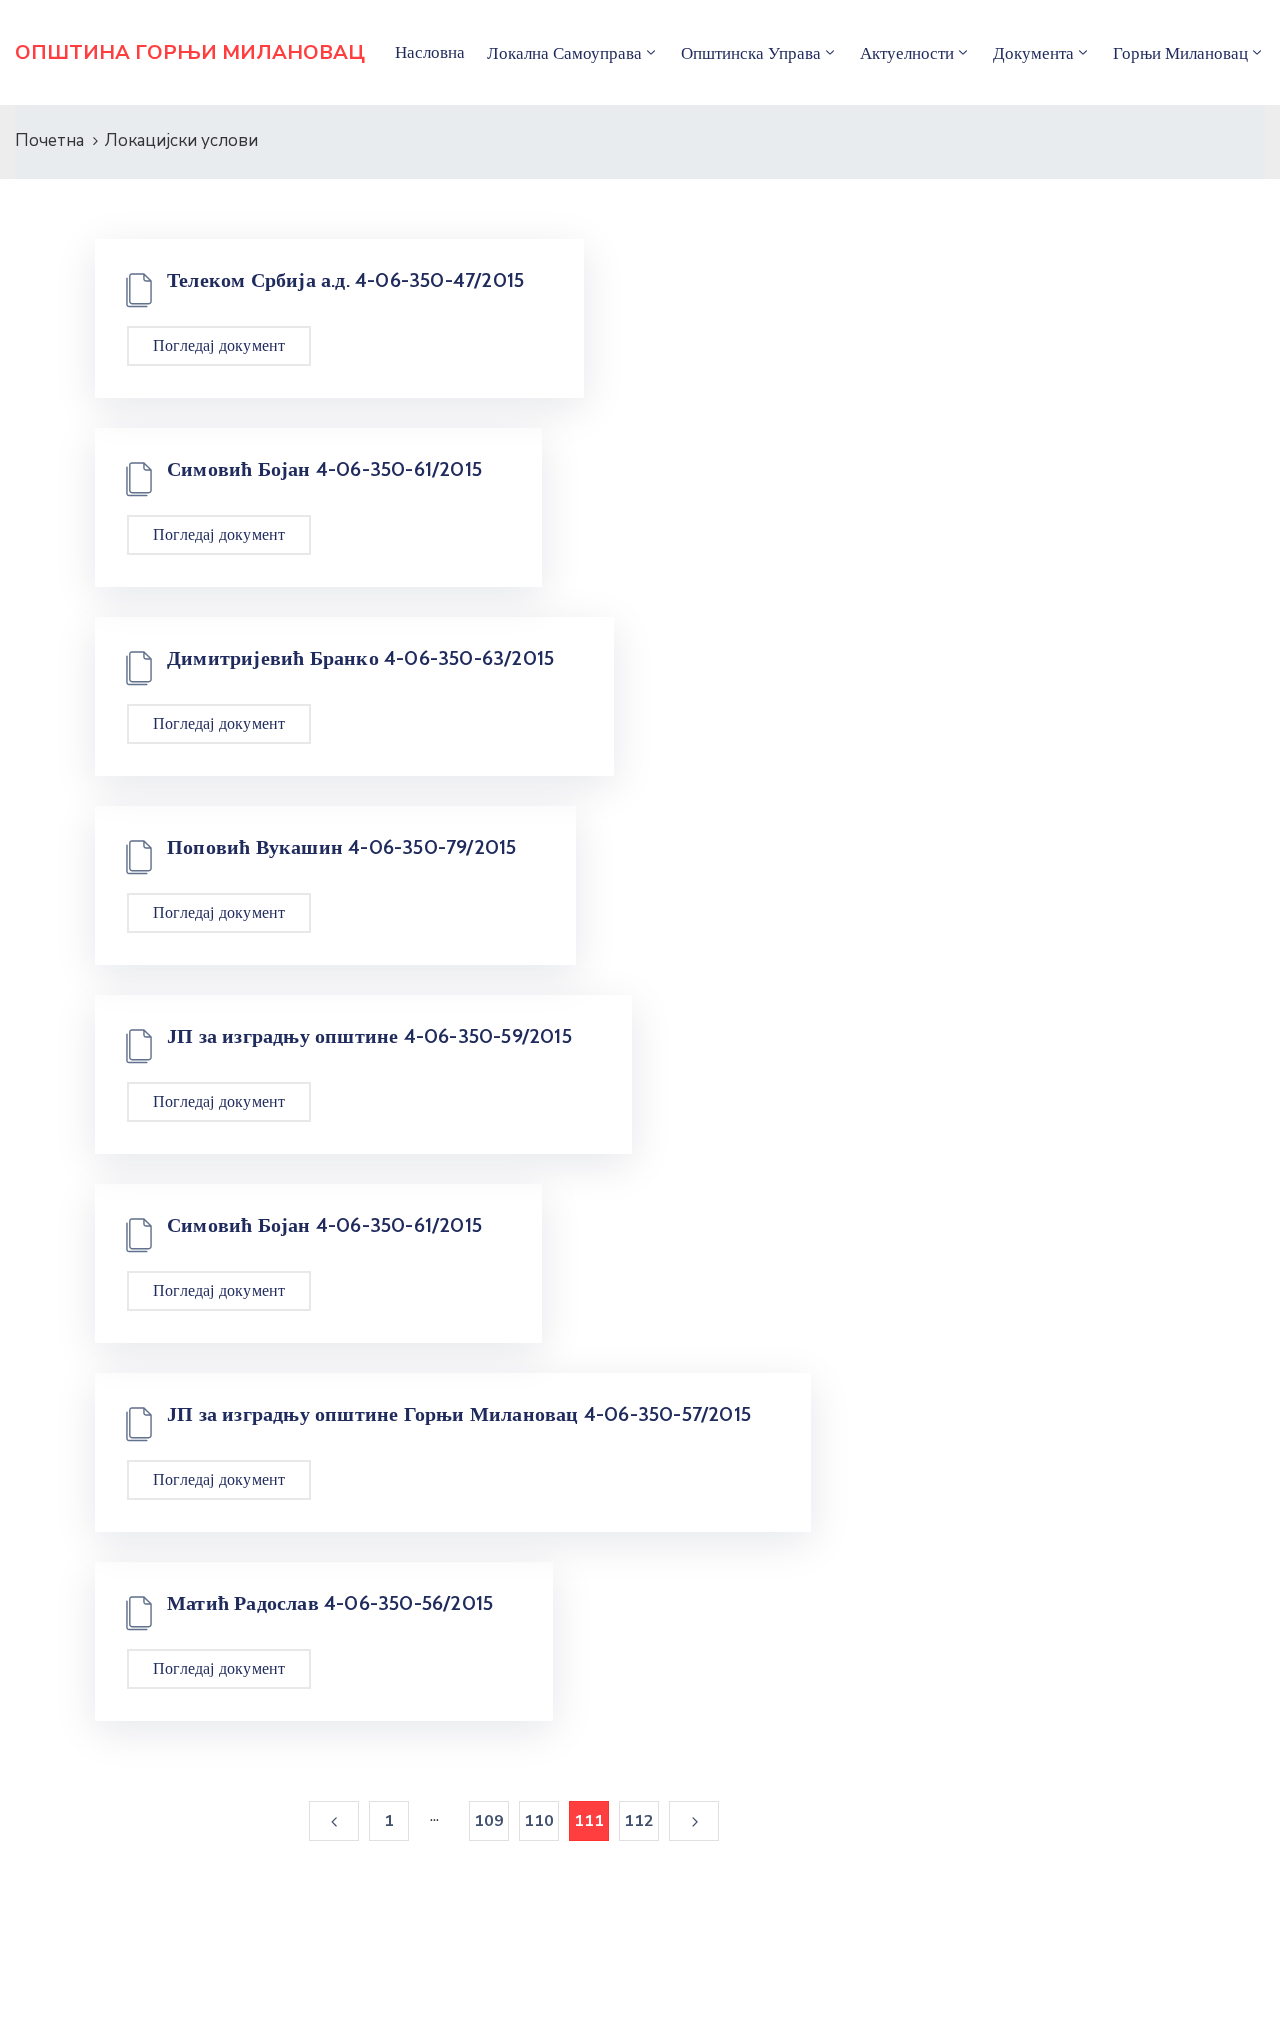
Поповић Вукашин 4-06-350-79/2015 (341, 847)
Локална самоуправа (564, 53)
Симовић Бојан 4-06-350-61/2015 (324, 469)
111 (589, 1821)
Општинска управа (751, 53)
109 (489, 1821)
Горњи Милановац (1180, 53)
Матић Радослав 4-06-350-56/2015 (330, 1603)
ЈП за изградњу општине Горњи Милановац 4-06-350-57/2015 (459, 1414)
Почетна (49, 140)
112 (639, 1821)
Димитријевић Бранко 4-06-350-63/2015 (360, 658)
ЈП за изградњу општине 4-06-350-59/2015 (369, 1036)
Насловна (430, 52)
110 (539, 1821)
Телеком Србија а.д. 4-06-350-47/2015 (345, 280)
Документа (1033, 53)
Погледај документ (219, 345)
